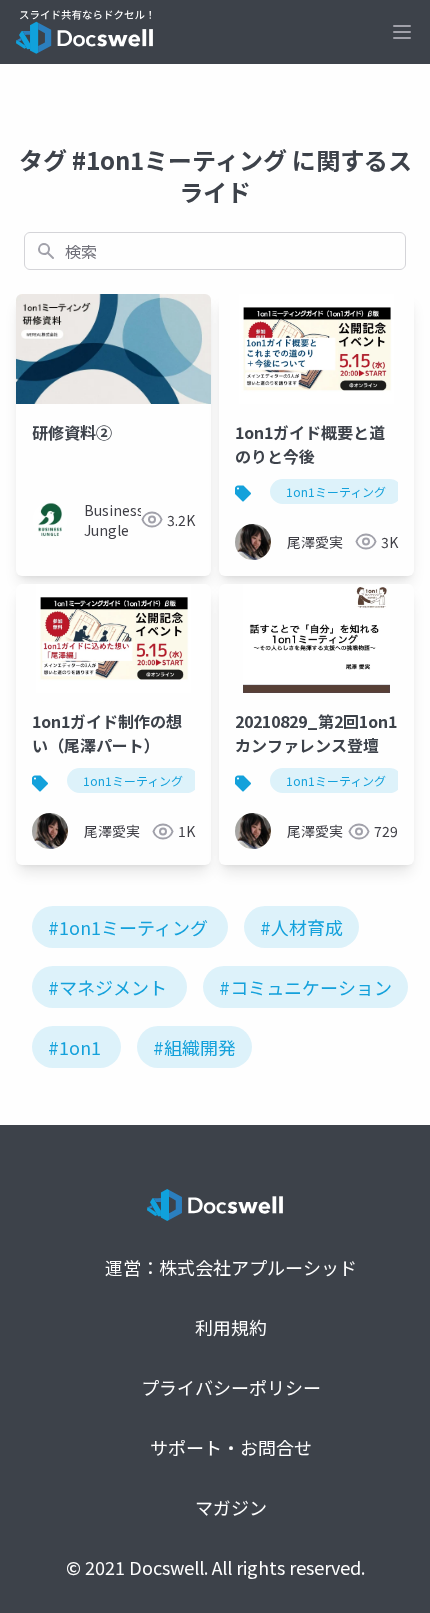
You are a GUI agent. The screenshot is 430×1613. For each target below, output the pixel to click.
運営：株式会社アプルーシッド (231, 1267)
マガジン (231, 1507)
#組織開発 (194, 1047)
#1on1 (74, 1047)
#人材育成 (301, 927)
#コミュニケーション (305, 987)
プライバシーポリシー (231, 1387)
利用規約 (231, 1327)
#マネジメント (107, 987)
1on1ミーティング (336, 491)
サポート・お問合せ (231, 1447)
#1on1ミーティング (128, 927)
